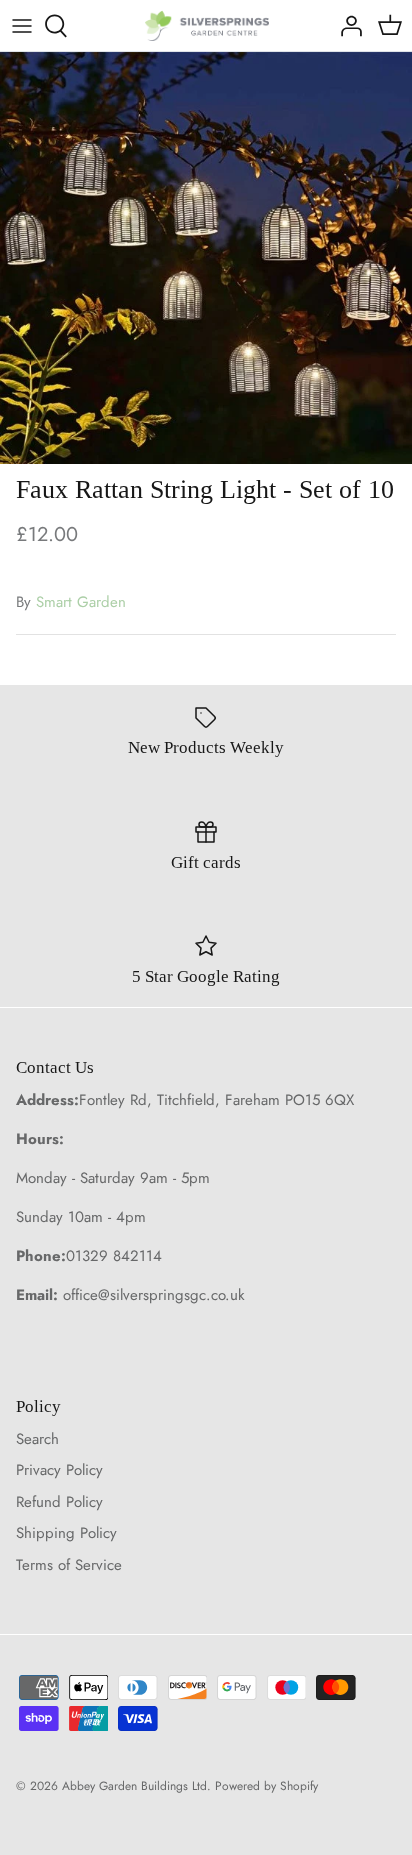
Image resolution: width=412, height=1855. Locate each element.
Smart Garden (81, 602)
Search (37, 1439)
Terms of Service (69, 1565)
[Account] (346, 26)
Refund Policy (59, 1502)
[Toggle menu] (22, 26)
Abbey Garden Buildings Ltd (134, 1786)
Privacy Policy (59, 1470)
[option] (206, 258)
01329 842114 (114, 1256)
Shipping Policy (66, 1533)
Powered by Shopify (266, 1786)
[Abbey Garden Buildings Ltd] (206, 25)
